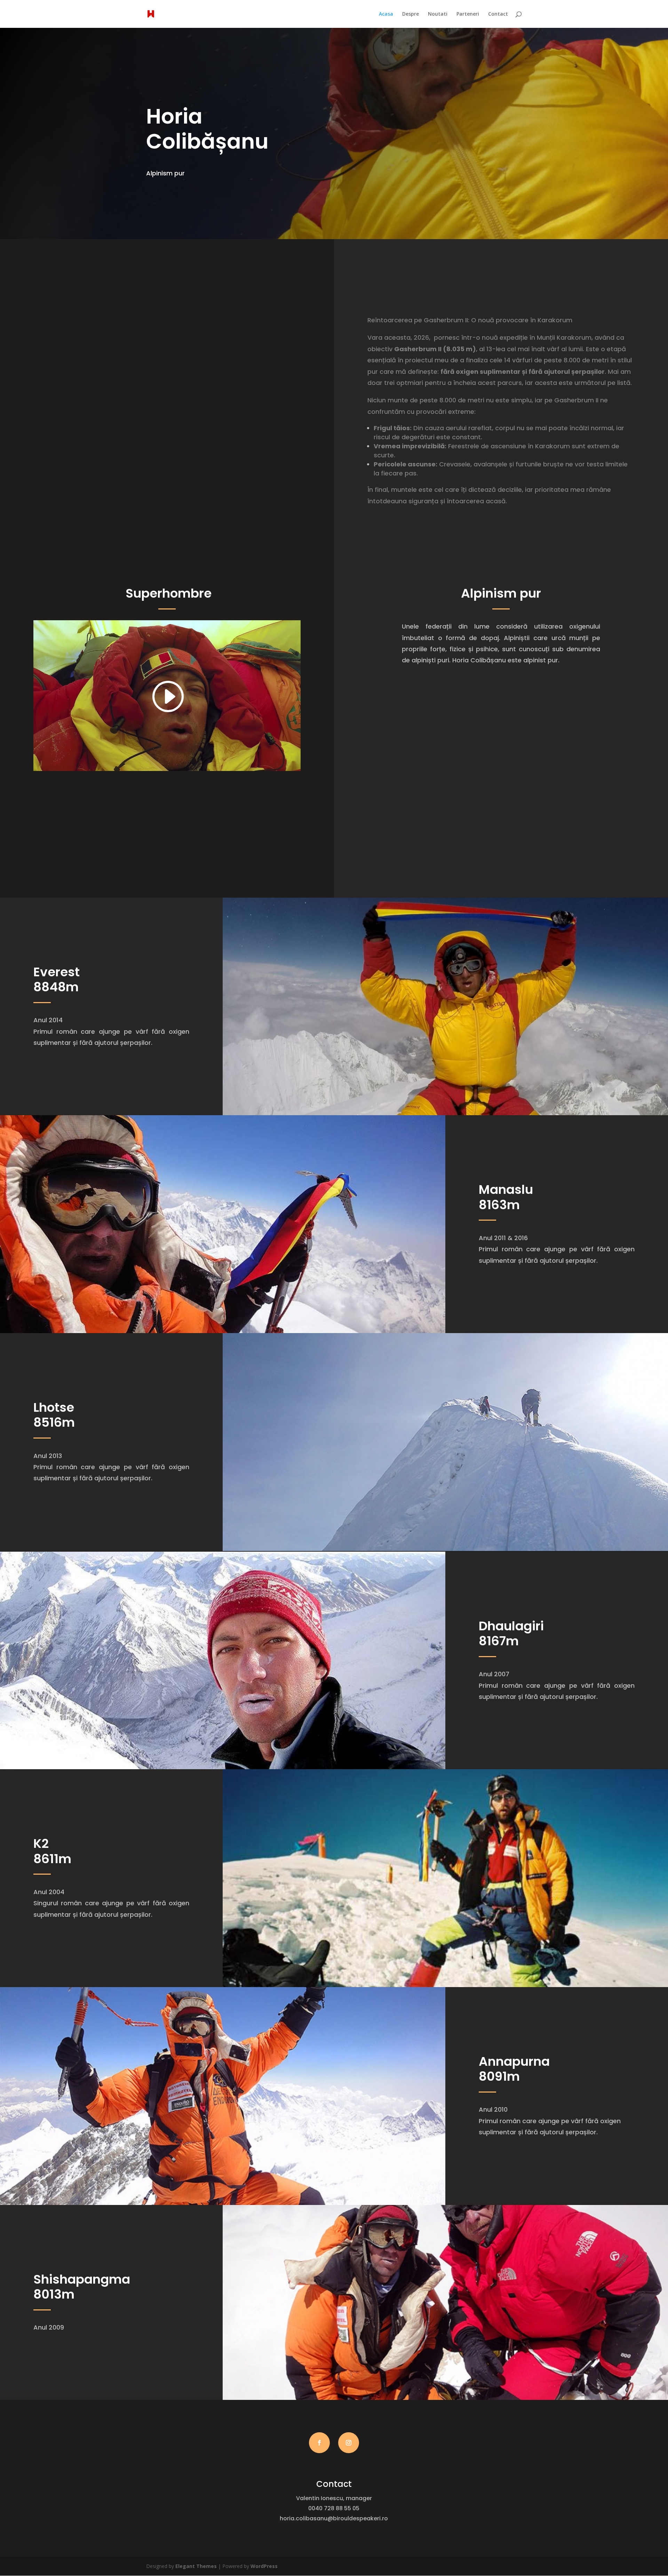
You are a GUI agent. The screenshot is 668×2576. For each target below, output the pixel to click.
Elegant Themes (196, 2566)
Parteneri (468, 14)
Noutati (438, 14)
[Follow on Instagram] (349, 2443)
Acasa (386, 14)
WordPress (264, 2566)
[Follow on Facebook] (319, 2443)
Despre (411, 14)
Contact (498, 14)
